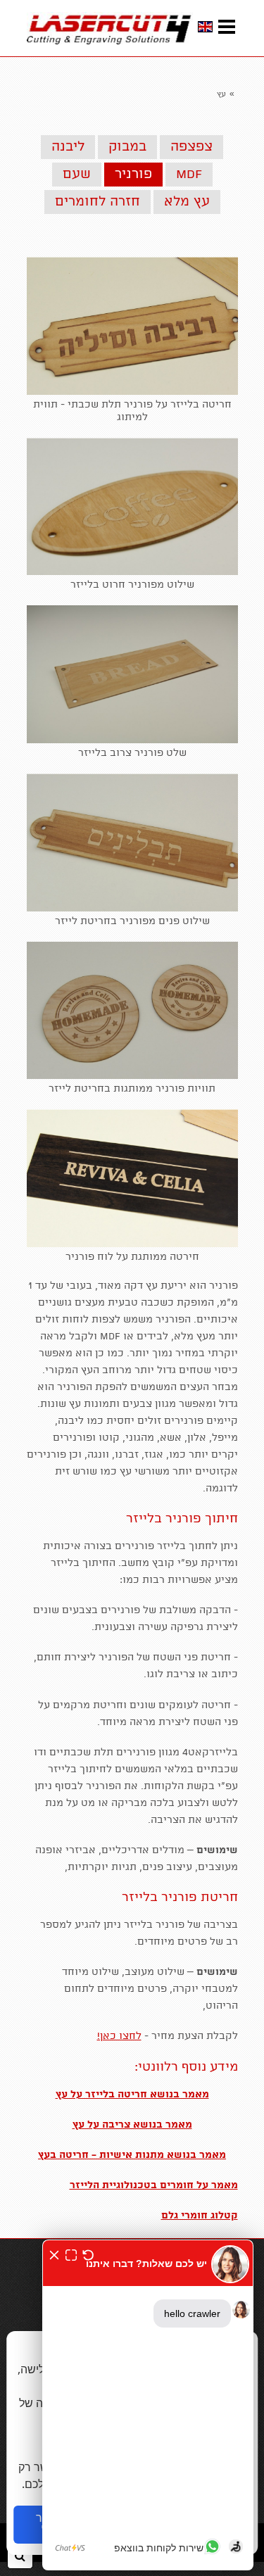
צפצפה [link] (191, 147)
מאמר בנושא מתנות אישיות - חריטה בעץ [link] (132, 2155)
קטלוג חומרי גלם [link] (200, 2216)
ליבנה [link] (68, 147)
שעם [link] (77, 175)
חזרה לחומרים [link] (98, 202)
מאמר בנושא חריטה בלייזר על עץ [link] (132, 2095)
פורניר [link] (133, 175)
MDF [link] (189, 175)
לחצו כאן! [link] (119, 2036)
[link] (110, 28)
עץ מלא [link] (187, 202)
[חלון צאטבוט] (148, 2405)
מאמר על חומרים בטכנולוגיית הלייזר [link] (154, 2185)
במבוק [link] (127, 147)
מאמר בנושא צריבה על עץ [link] (132, 2125)
